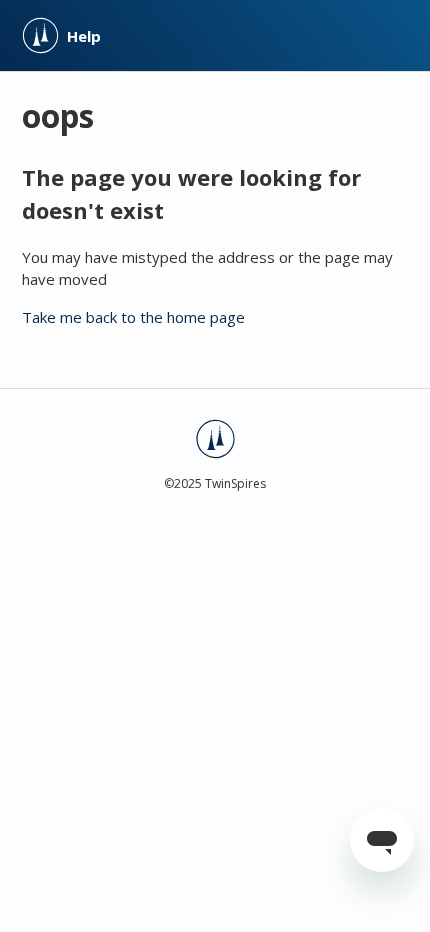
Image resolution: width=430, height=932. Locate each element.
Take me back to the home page (133, 317)
